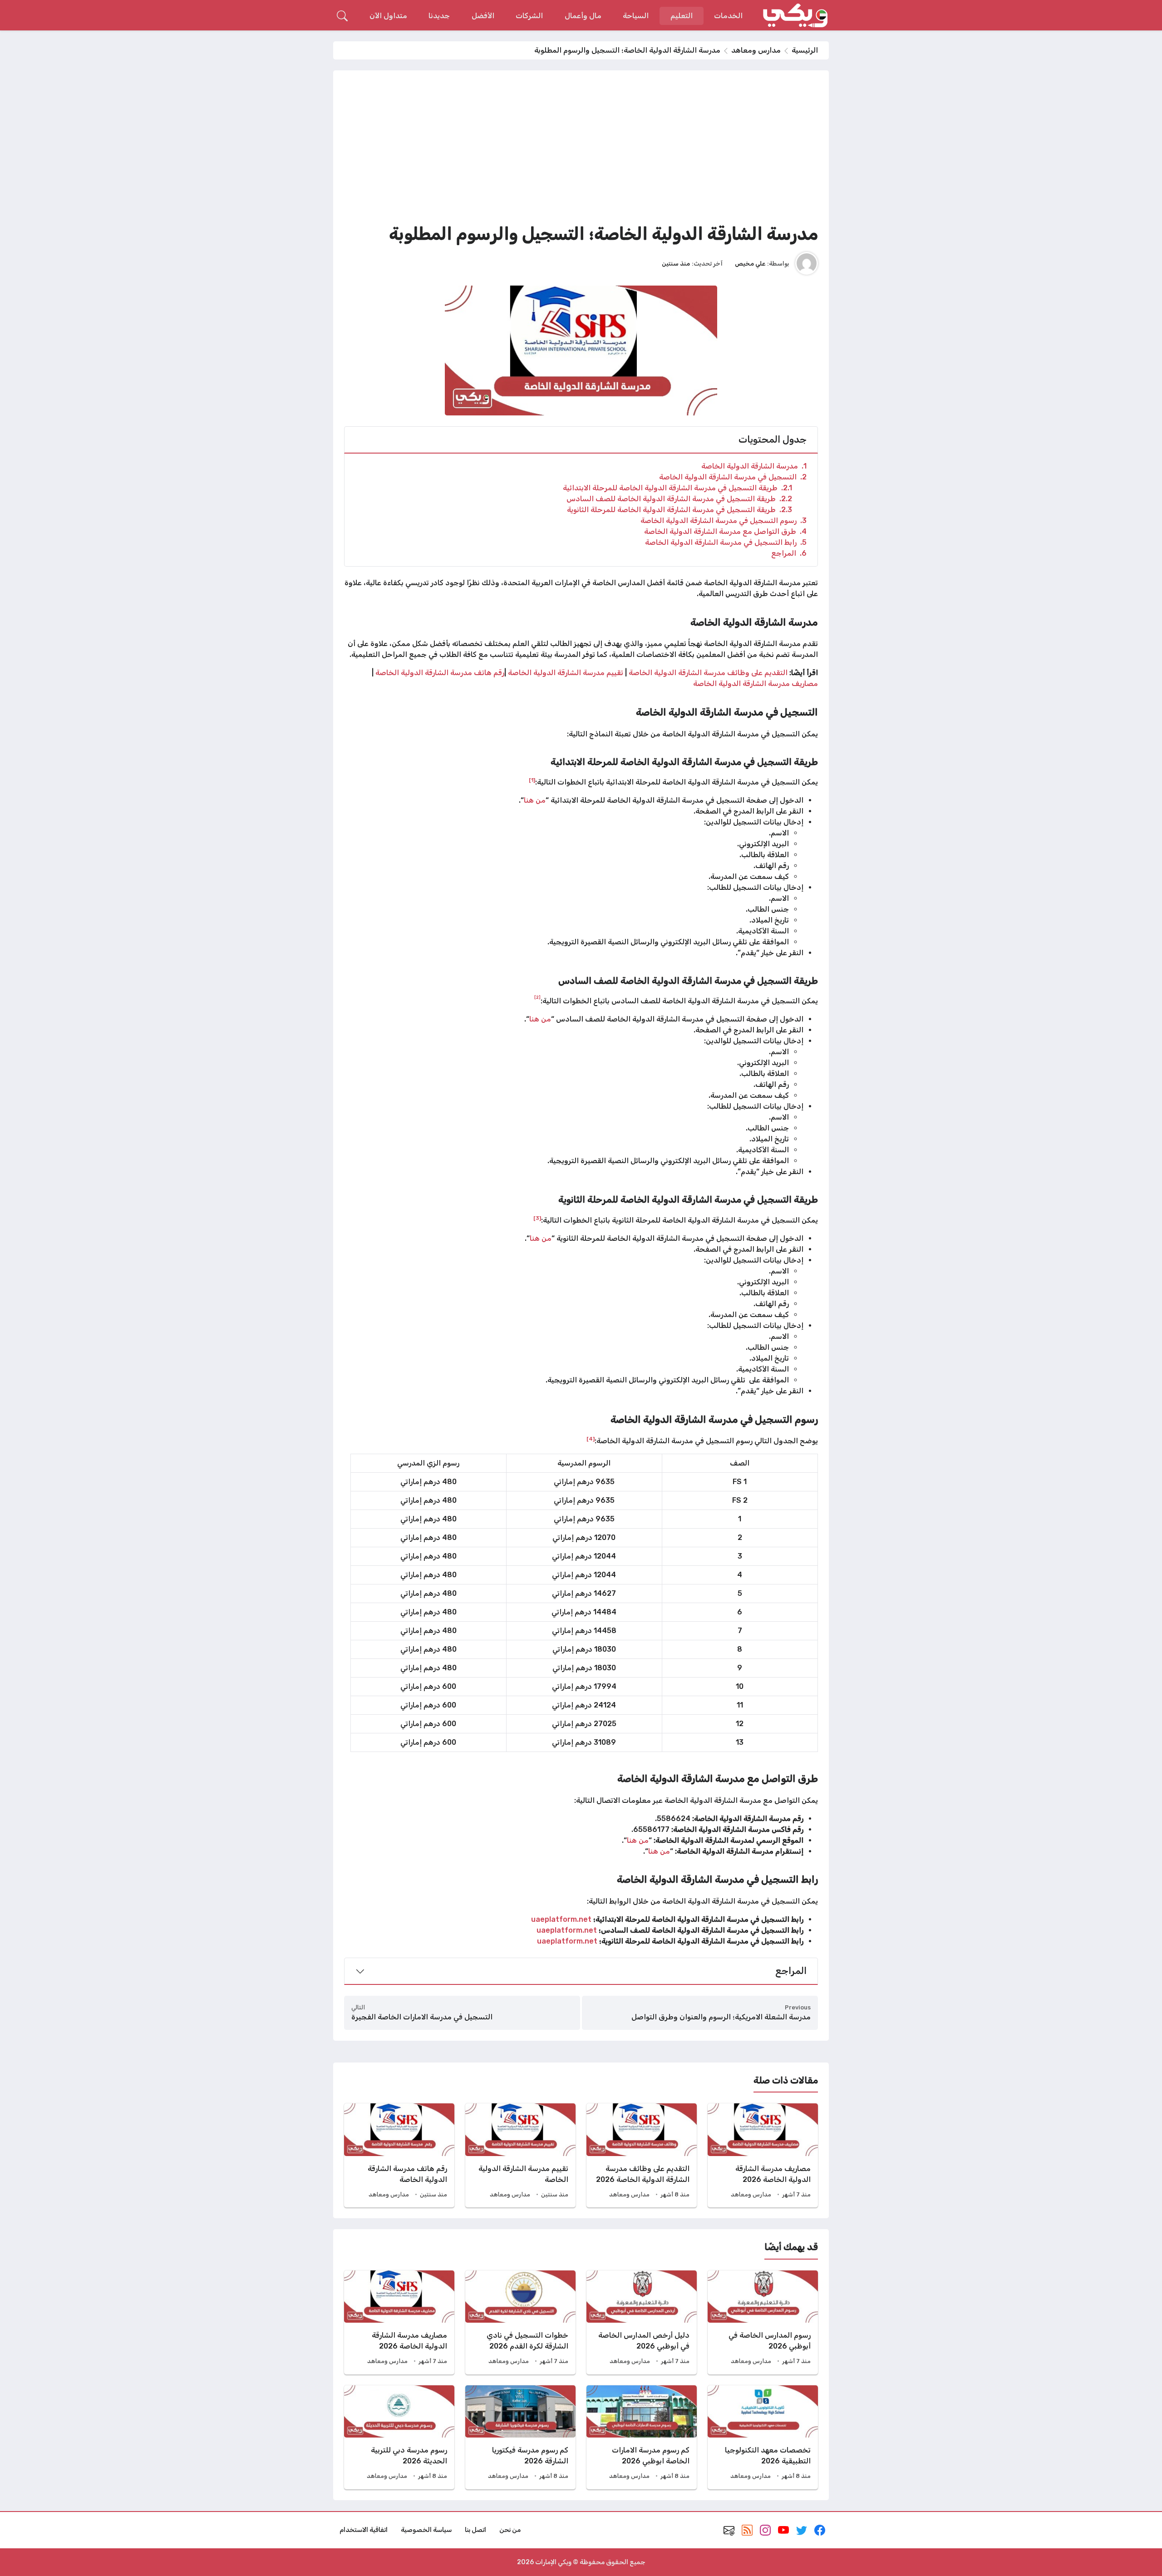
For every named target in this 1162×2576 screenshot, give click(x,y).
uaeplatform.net (561, 1919)
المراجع (789, 553)
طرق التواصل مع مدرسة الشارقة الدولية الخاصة (725, 531)
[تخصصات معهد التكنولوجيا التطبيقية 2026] (763, 2437)
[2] (537, 997)
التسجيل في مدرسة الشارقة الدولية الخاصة (733, 477)
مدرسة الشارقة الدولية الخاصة (754, 466)
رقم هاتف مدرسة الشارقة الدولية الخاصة (440, 673)
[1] (532, 780)
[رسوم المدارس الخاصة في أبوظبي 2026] (763, 2322)
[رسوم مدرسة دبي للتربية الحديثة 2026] (399, 2437)
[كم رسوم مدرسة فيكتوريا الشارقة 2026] (520, 2437)
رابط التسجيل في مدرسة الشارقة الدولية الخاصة (726, 542)
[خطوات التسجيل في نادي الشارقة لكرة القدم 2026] (520, 2322)
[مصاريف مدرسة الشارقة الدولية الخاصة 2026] (763, 2155)
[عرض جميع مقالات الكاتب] (807, 263)
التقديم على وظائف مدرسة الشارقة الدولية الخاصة (708, 673)
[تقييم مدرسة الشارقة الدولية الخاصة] (520, 2155)
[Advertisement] (581, 149)
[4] (591, 1439)
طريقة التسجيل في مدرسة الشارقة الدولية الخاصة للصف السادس (679, 499)
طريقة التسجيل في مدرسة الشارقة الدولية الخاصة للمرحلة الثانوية (679, 510)
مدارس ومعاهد (756, 50)
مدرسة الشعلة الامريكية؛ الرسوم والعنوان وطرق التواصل (721, 2017)
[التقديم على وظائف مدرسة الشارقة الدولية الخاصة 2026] (642, 2155)
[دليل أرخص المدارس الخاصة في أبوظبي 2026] (642, 2322)
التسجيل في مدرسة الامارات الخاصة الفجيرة (422, 2017)
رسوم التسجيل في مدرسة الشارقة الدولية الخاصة (724, 521)
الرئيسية (805, 50)
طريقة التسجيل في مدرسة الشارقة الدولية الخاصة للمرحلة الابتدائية (677, 488)
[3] (537, 1218)
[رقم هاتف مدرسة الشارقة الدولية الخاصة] (399, 2155)
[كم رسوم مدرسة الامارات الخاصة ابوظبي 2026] (642, 2437)
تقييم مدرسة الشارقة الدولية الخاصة (566, 673)
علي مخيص (750, 263)
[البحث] (342, 16)
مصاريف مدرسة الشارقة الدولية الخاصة (756, 683)
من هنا (535, 800)
